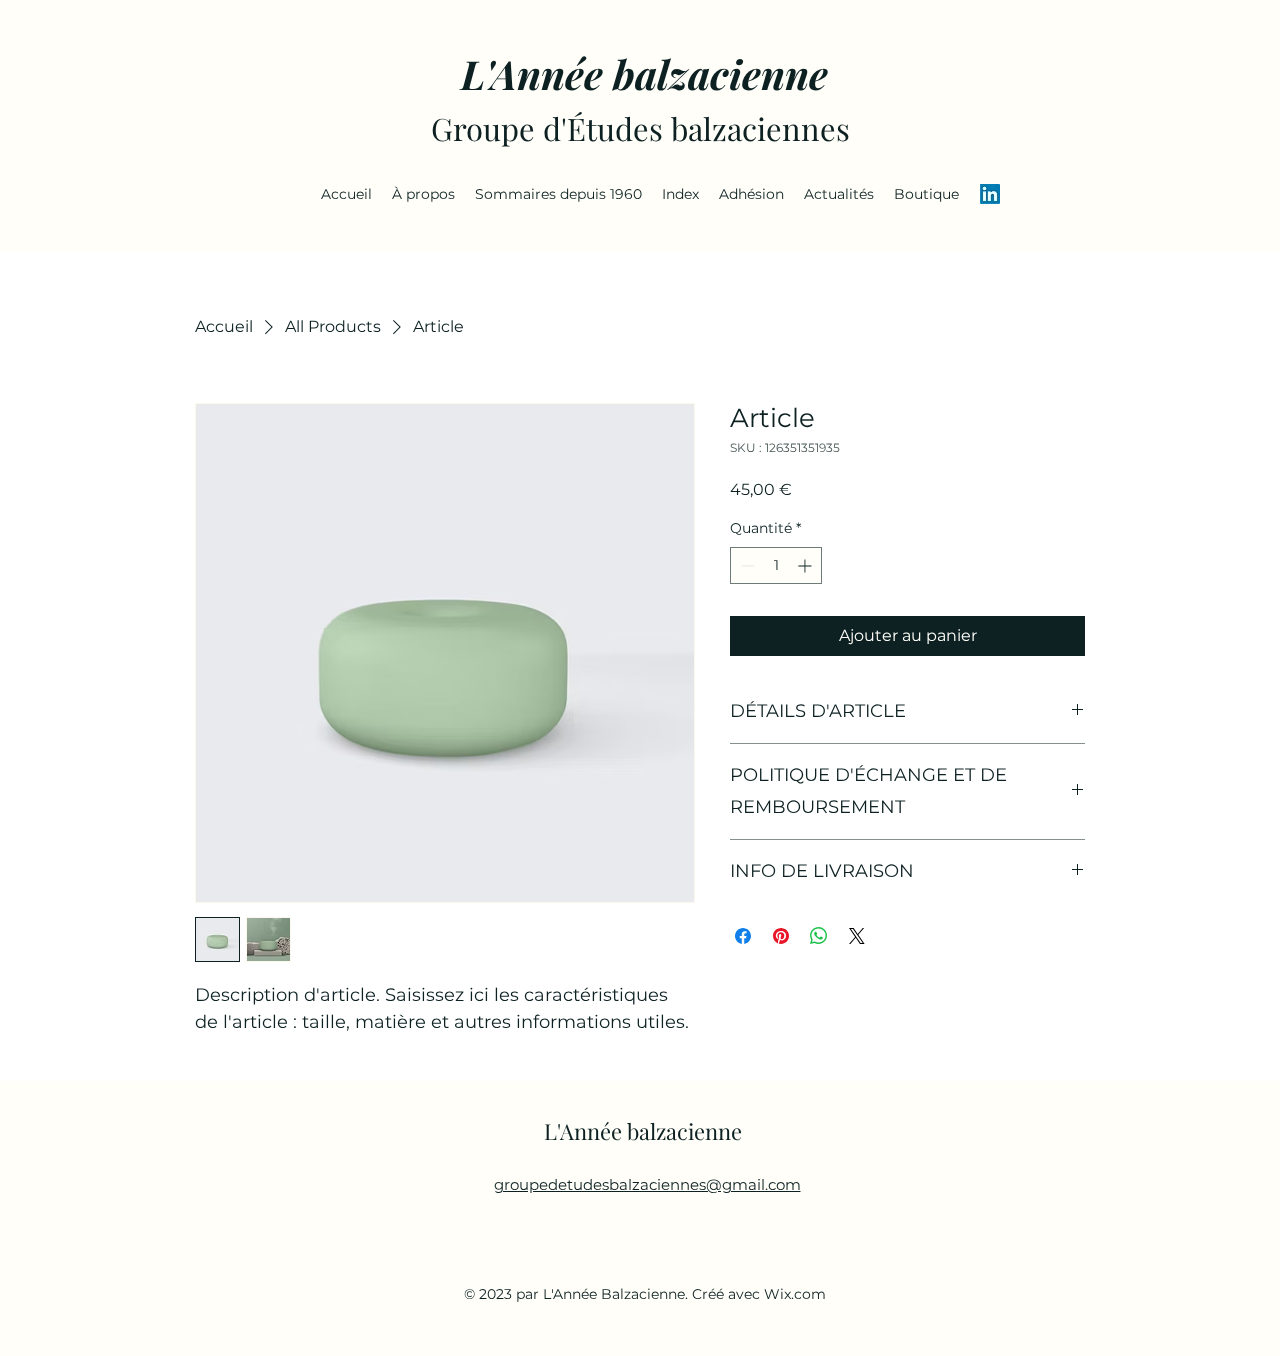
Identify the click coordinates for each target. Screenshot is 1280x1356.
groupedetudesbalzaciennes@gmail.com (647, 1184)
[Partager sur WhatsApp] (819, 936)
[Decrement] (745, 565)
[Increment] (806, 565)
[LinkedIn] (990, 194)
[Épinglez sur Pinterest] (781, 936)
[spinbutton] (776, 565)
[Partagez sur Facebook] (743, 936)
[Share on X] (857, 936)
